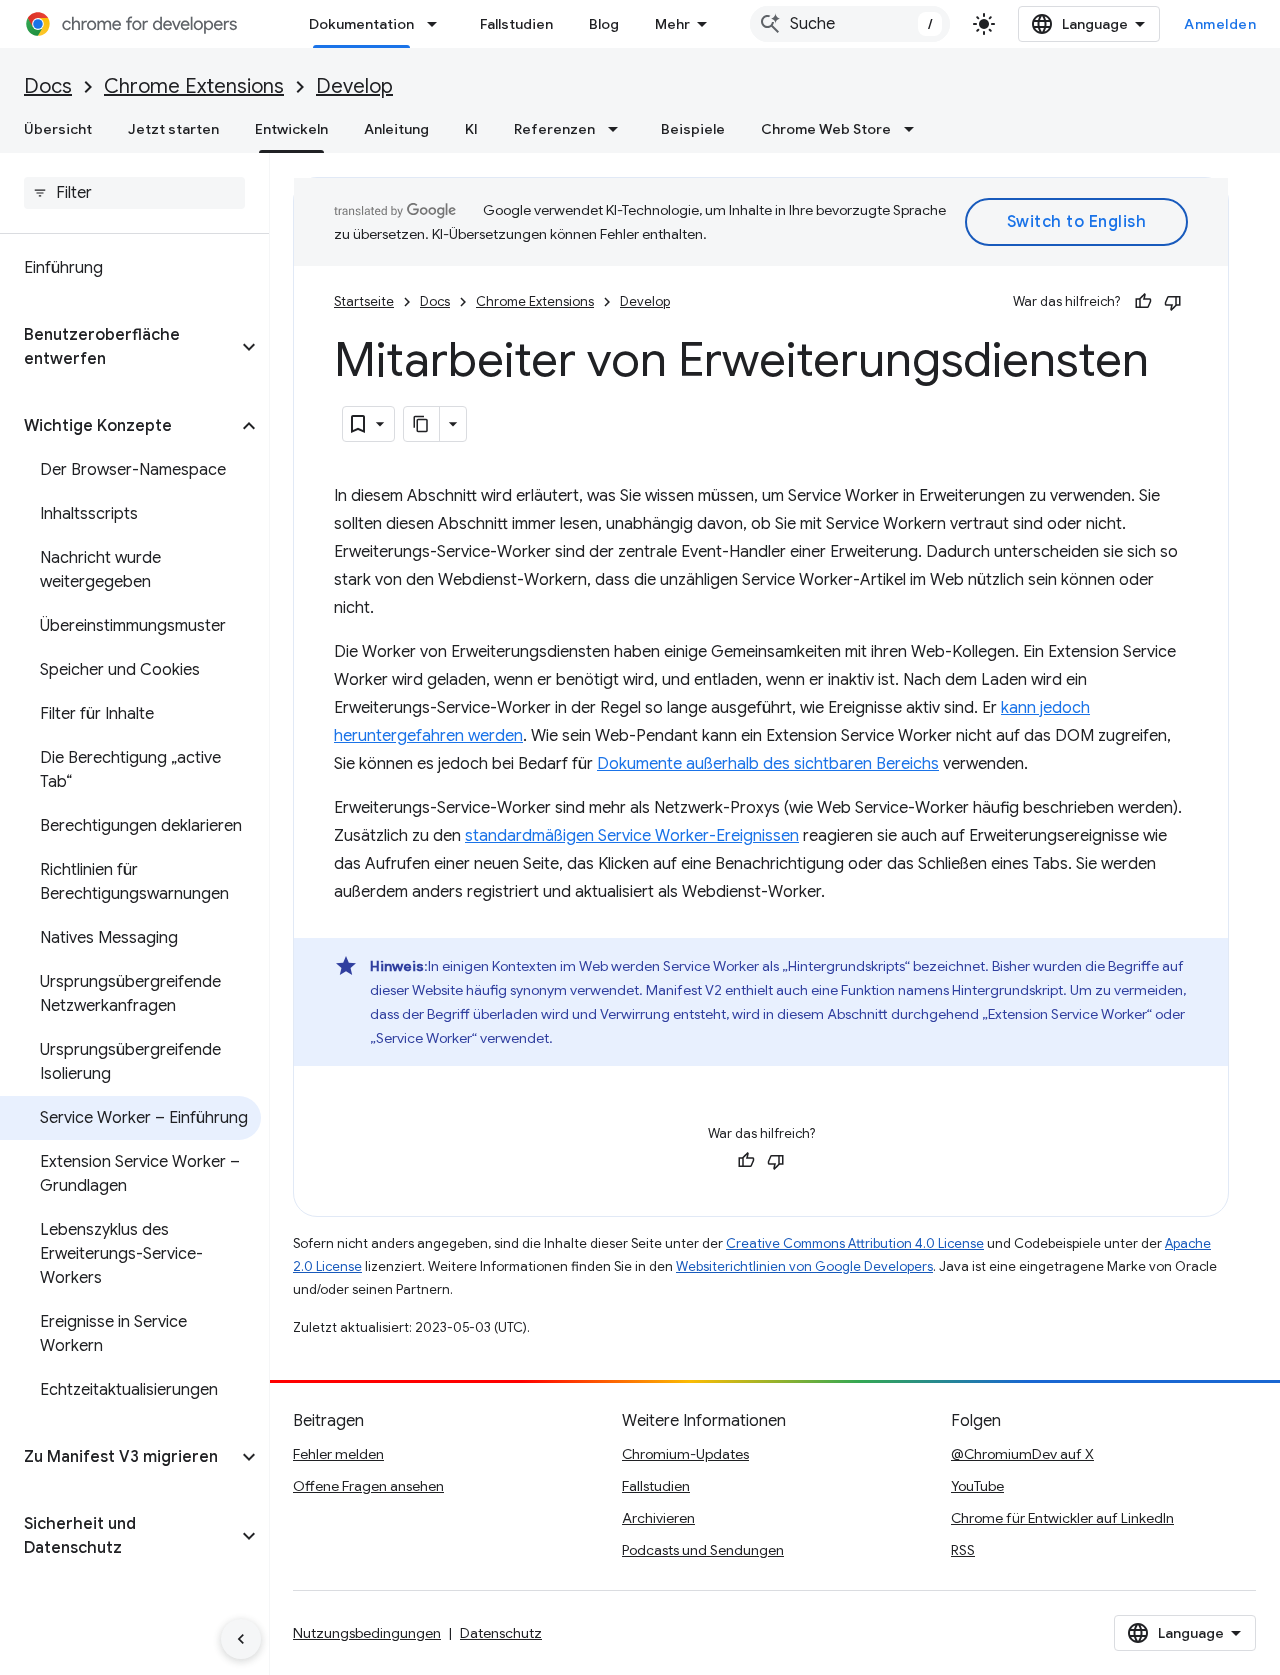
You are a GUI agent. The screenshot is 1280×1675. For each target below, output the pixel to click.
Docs (48, 86)
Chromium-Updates (685, 1454)
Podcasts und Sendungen (703, 1550)
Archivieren (658, 1518)
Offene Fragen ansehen (368, 1486)
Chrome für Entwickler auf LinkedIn (1062, 1518)
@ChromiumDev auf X (1022, 1454)
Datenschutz (501, 1633)
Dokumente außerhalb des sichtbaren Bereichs (768, 764)
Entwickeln (291, 129)
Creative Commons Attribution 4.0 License (855, 1243)
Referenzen (554, 129)
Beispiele (693, 129)
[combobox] (850, 24)
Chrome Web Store (826, 129)
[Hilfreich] (1143, 302)
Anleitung (396, 129)
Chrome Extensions (194, 86)
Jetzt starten (173, 129)
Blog (604, 24)
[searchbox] (134, 193)
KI (471, 129)
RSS (963, 1550)
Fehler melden (338, 1454)
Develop (354, 86)
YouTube (977, 1486)
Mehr (672, 24)
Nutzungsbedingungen (367, 1633)
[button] (118, 347)
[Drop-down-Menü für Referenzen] (619, 129)
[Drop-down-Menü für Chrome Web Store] (915, 129)
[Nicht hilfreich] (1173, 302)
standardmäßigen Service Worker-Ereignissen (632, 836)
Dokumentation (361, 24)
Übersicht (58, 129)
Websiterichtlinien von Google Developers (804, 1266)
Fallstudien (516, 24)
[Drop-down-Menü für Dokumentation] (438, 24)
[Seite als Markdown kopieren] (422, 424)
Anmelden (1220, 24)
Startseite (364, 301)
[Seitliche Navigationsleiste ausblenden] (241, 1639)
